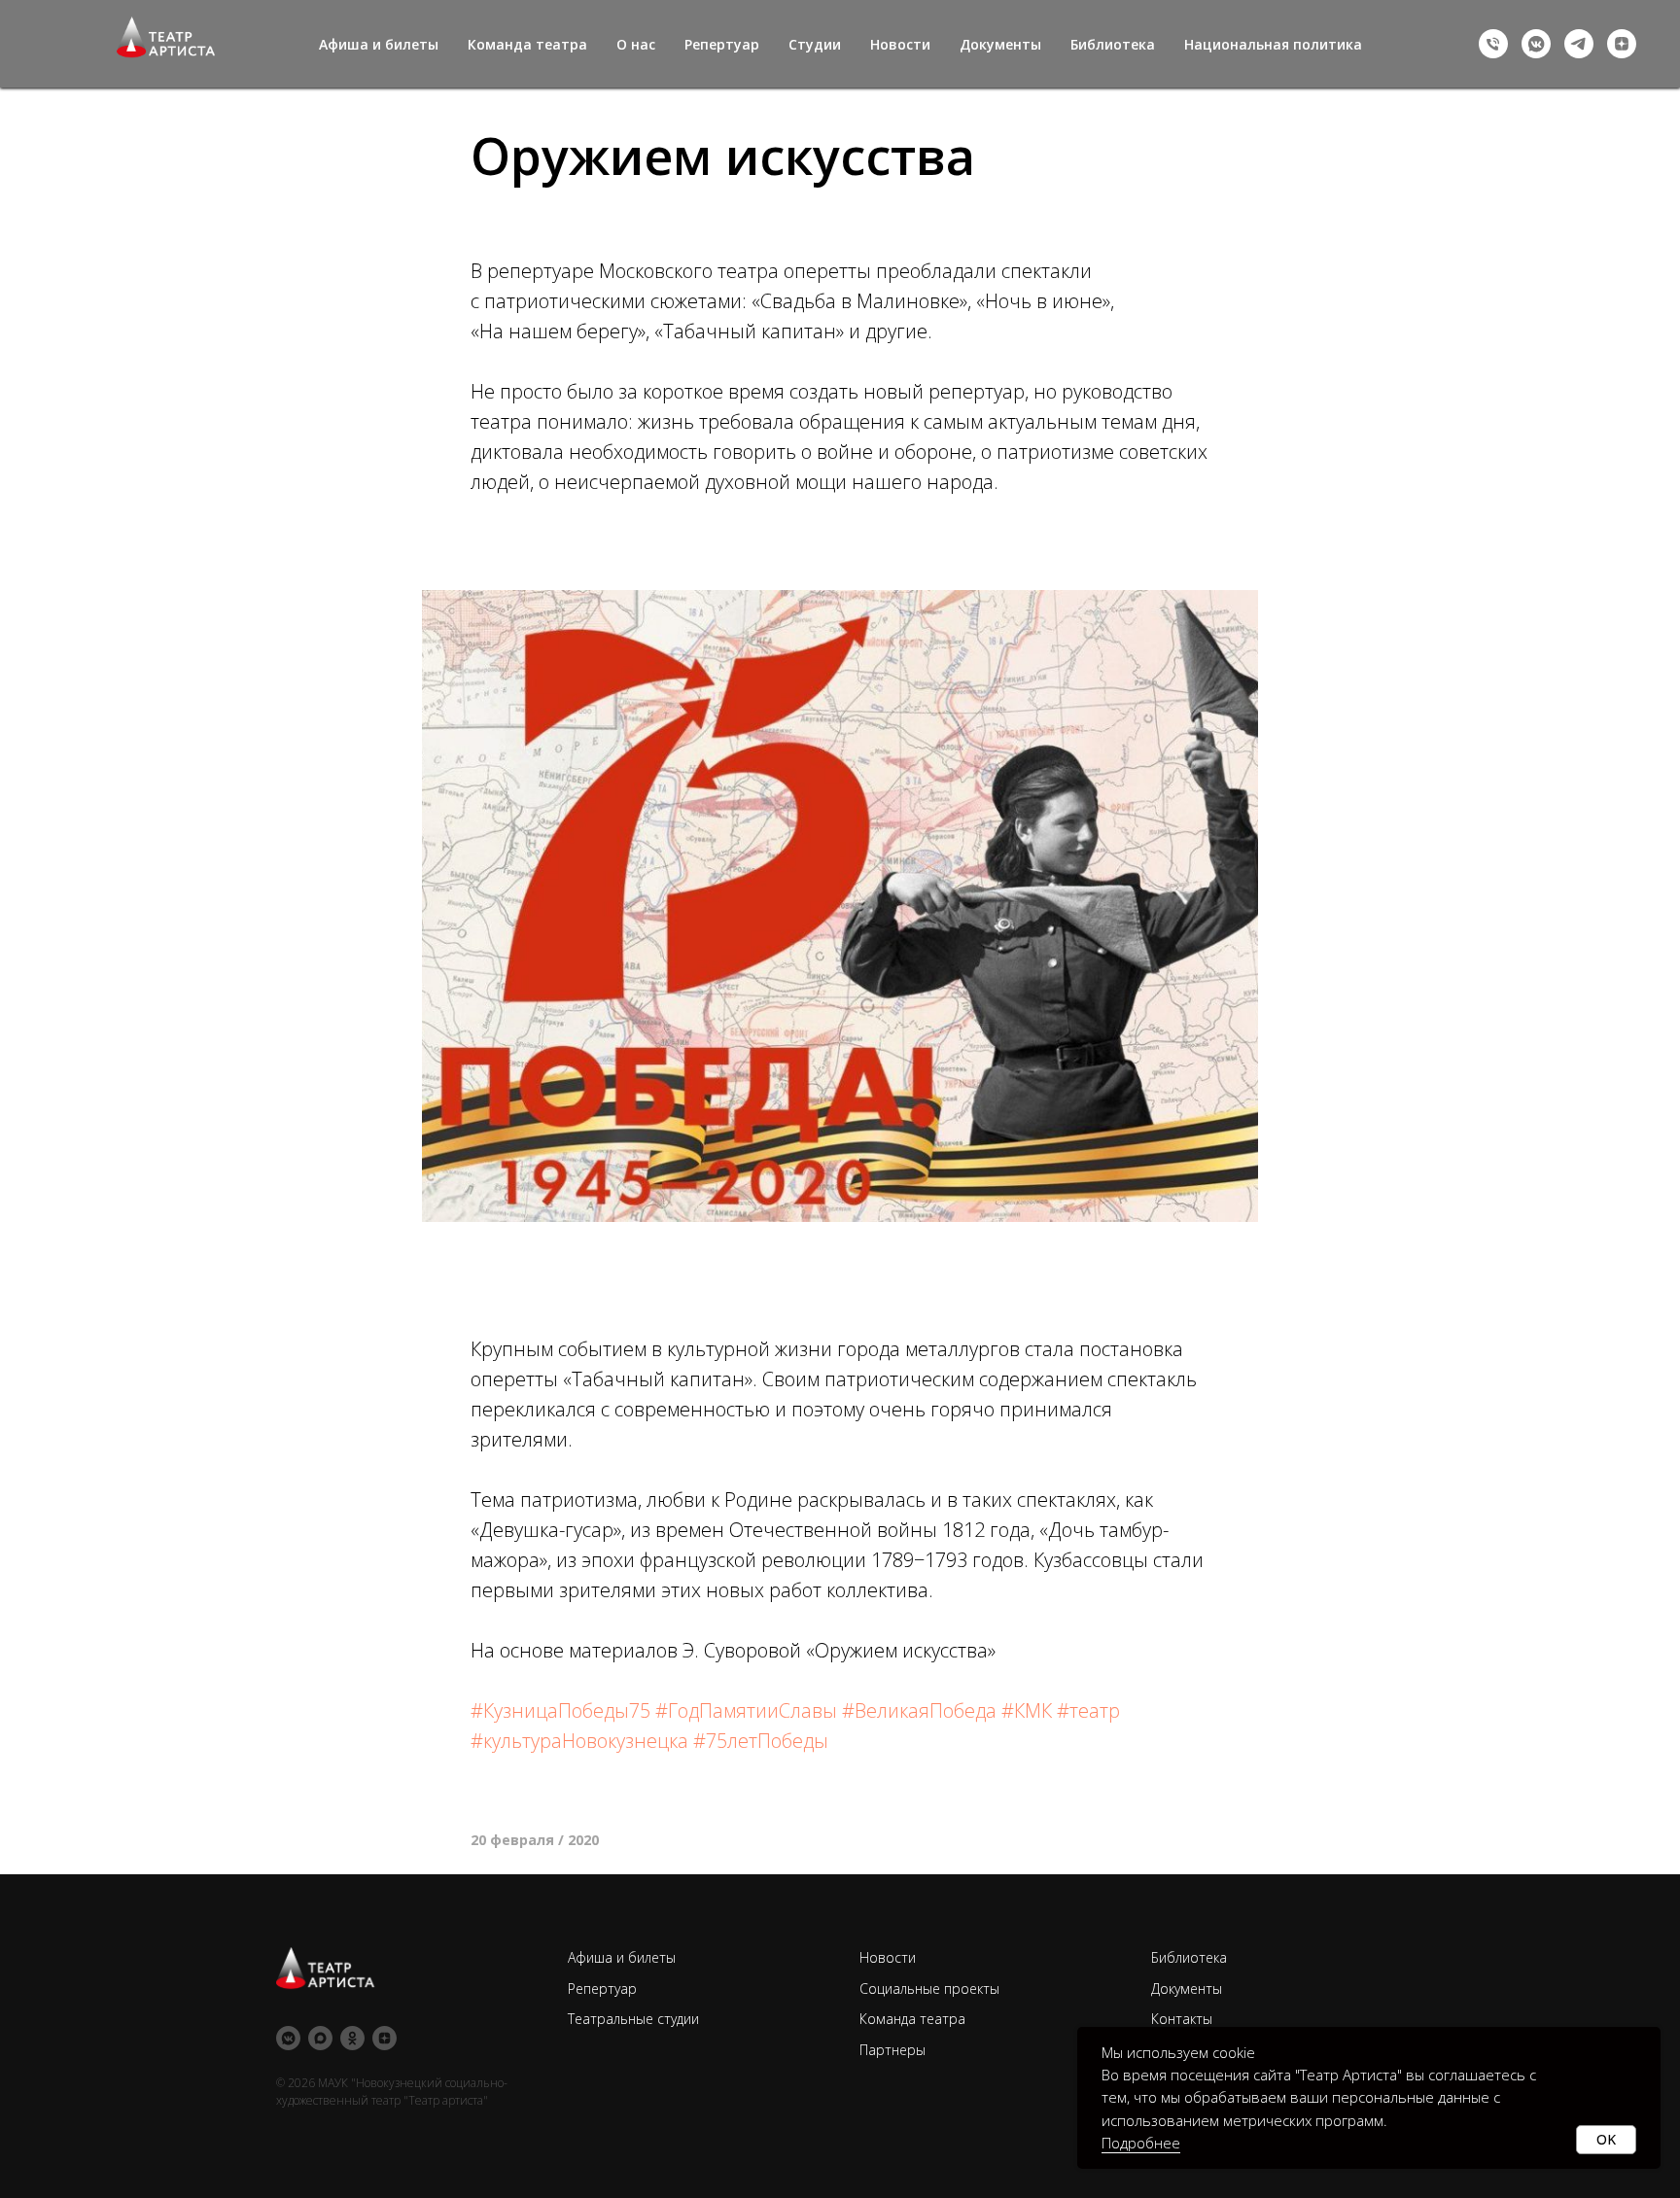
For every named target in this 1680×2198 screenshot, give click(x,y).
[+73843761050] (1493, 44)
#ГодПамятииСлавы (746, 1710)
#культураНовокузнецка (579, 1741)
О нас (636, 44)
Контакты (1182, 2019)
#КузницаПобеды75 (560, 1710)
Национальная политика (1273, 44)
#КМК (1027, 1710)
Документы (1000, 44)
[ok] (352, 2038)
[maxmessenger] (320, 2038)
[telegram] (1579, 44)
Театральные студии (633, 2019)
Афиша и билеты (379, 44)
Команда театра (527, 44)
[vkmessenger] (1536, 44)
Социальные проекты (929, 1989)
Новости (900, 44)
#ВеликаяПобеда (919, 1710)
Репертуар (722, 44)
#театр (1088, 1710)
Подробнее (1141, 2143)
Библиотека (1113, 44)
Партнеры (892, 2050)
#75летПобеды (761, 1741)
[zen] (1622, 44)
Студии (815, 44)
